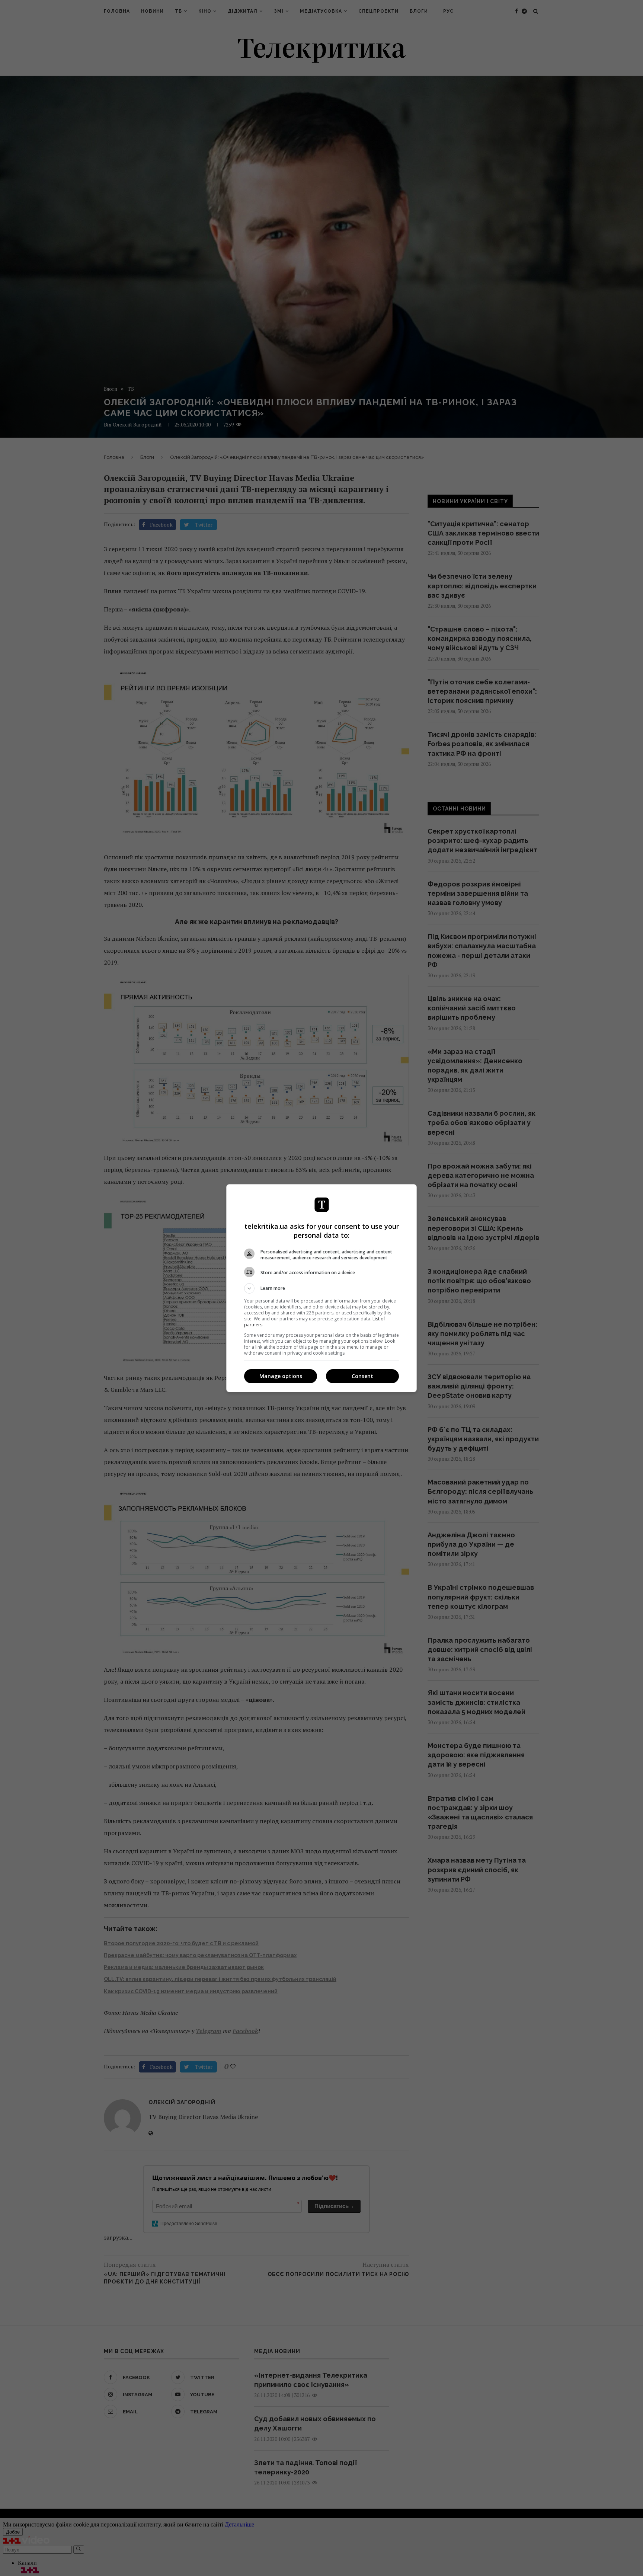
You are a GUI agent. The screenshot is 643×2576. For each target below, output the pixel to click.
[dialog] (321, 1288)
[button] (321, 1288)
